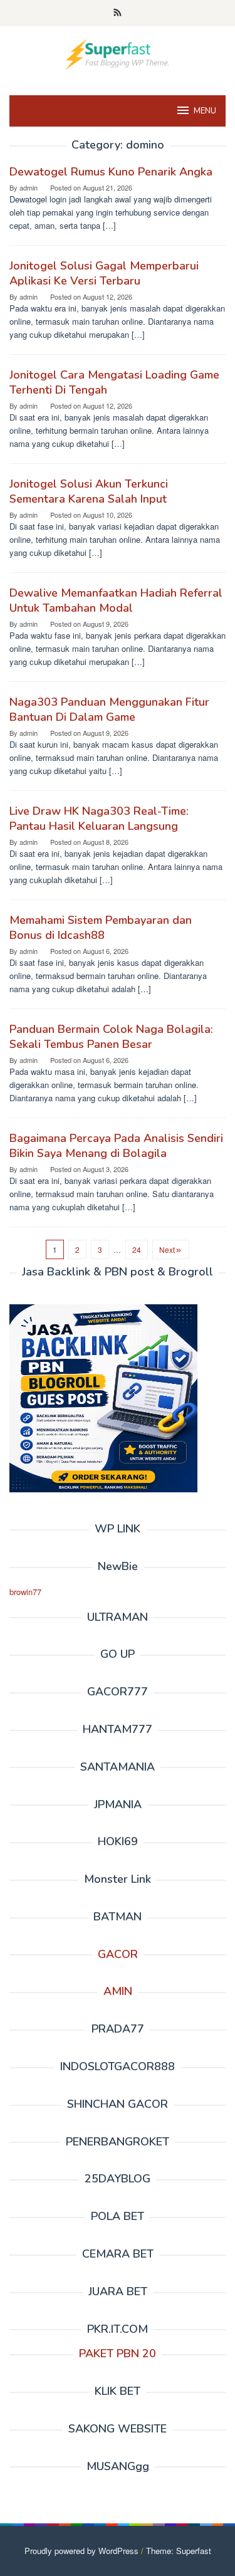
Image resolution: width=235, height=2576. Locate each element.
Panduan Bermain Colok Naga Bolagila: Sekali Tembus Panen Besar (111, 1037)
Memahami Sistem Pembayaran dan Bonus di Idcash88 (101, 928)
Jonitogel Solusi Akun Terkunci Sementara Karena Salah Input (89, 491)
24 (137, 1249)
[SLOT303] (118, 53)
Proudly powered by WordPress (81, 2551)
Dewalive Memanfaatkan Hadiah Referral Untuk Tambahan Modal (116, 600)
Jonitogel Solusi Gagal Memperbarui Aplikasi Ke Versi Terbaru (104, 273)
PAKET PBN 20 (118, 2353)
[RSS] (118, 13)
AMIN (118, 1991)
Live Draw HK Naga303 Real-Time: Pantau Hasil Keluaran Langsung (99, 819)
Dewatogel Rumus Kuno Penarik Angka (111, 172)
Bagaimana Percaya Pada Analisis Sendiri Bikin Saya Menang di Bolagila (116, 1146)
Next (167, 1249)
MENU (205, 111)
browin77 (25, 1592)
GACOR (118, 1954)
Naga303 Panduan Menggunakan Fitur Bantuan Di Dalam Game (109, 709)
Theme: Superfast (179, 2551)
